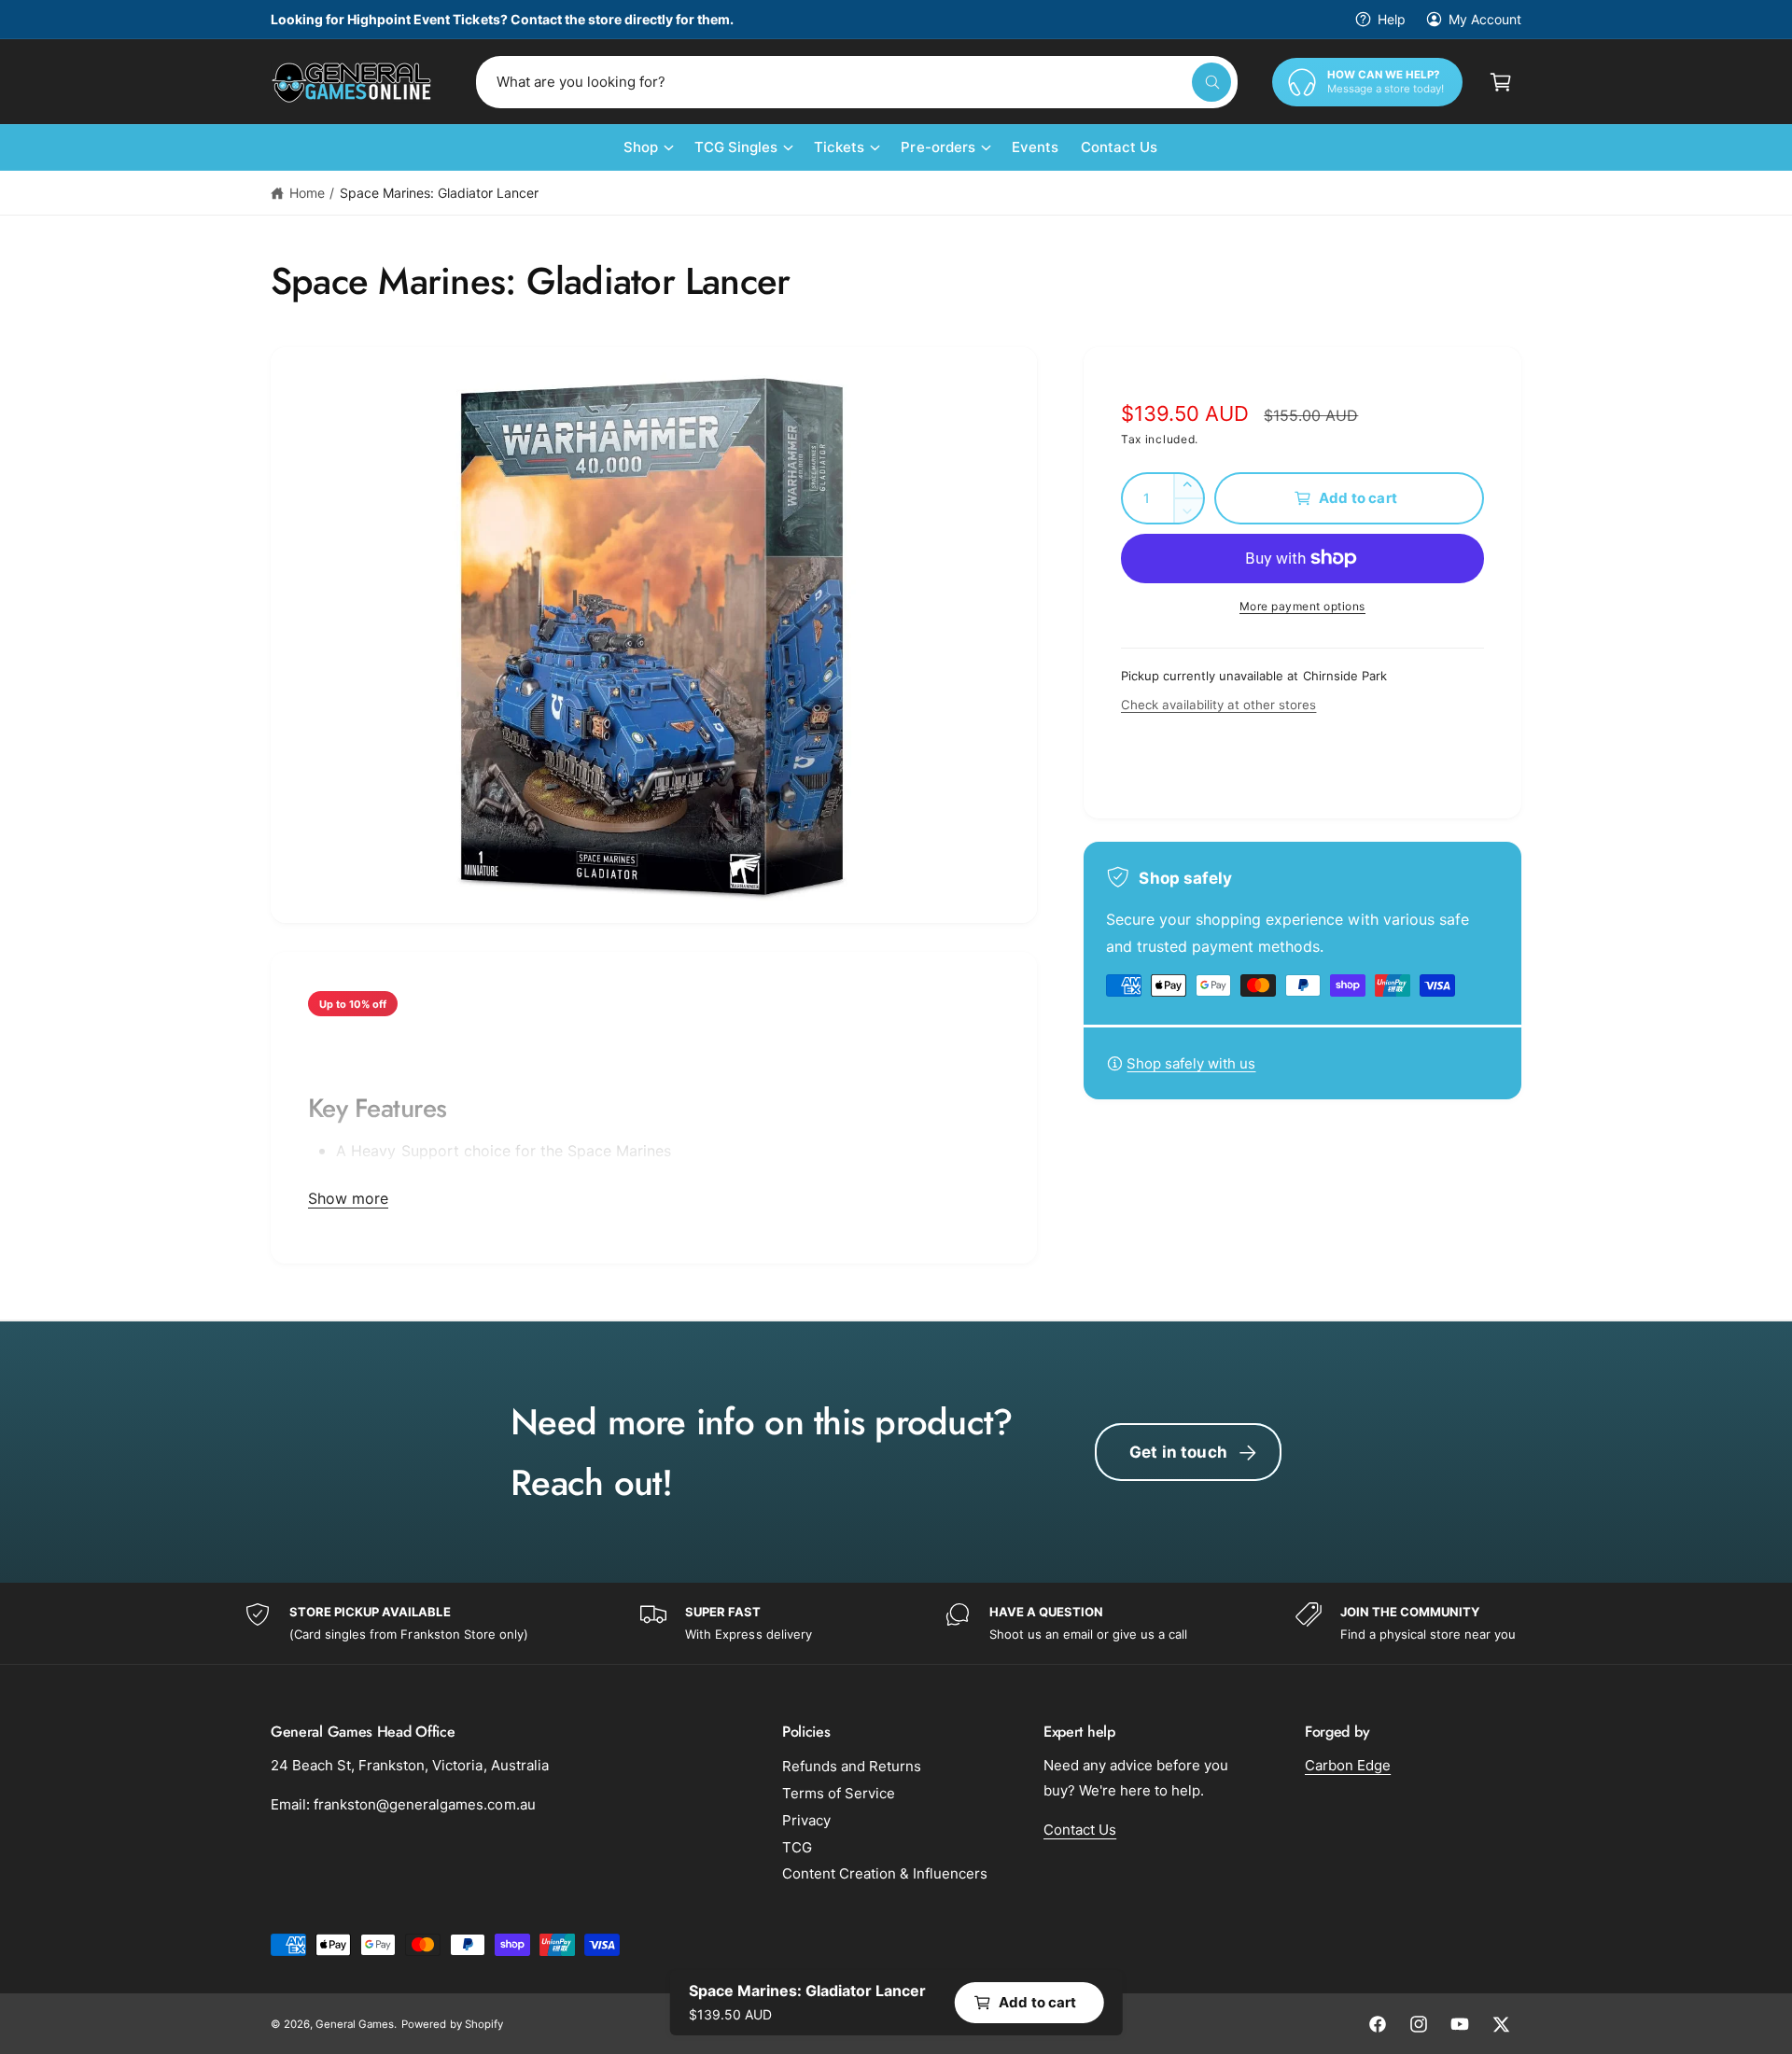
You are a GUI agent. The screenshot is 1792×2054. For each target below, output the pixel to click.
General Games (355, 2024)
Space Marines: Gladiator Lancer (440, 193)
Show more (348, 1198)
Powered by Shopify (452, 2024)
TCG (797, 1847)
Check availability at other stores (1218, 705)
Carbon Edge (1348, 1765)
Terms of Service (839, 1793)
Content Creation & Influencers (885, 1873)
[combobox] (857, 82)
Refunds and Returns (852, 1766)
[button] (1501, 82)
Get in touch (1178, 1452)
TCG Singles (736, 147)
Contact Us (1080, 1830)
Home (307, 193)
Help (1392, 19)
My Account (1485, 19)
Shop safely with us (1191, 1063)
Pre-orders (938, 147)
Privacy (806, 1820)
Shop (641, 147)
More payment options (1302, 606)
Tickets (839, 147)
